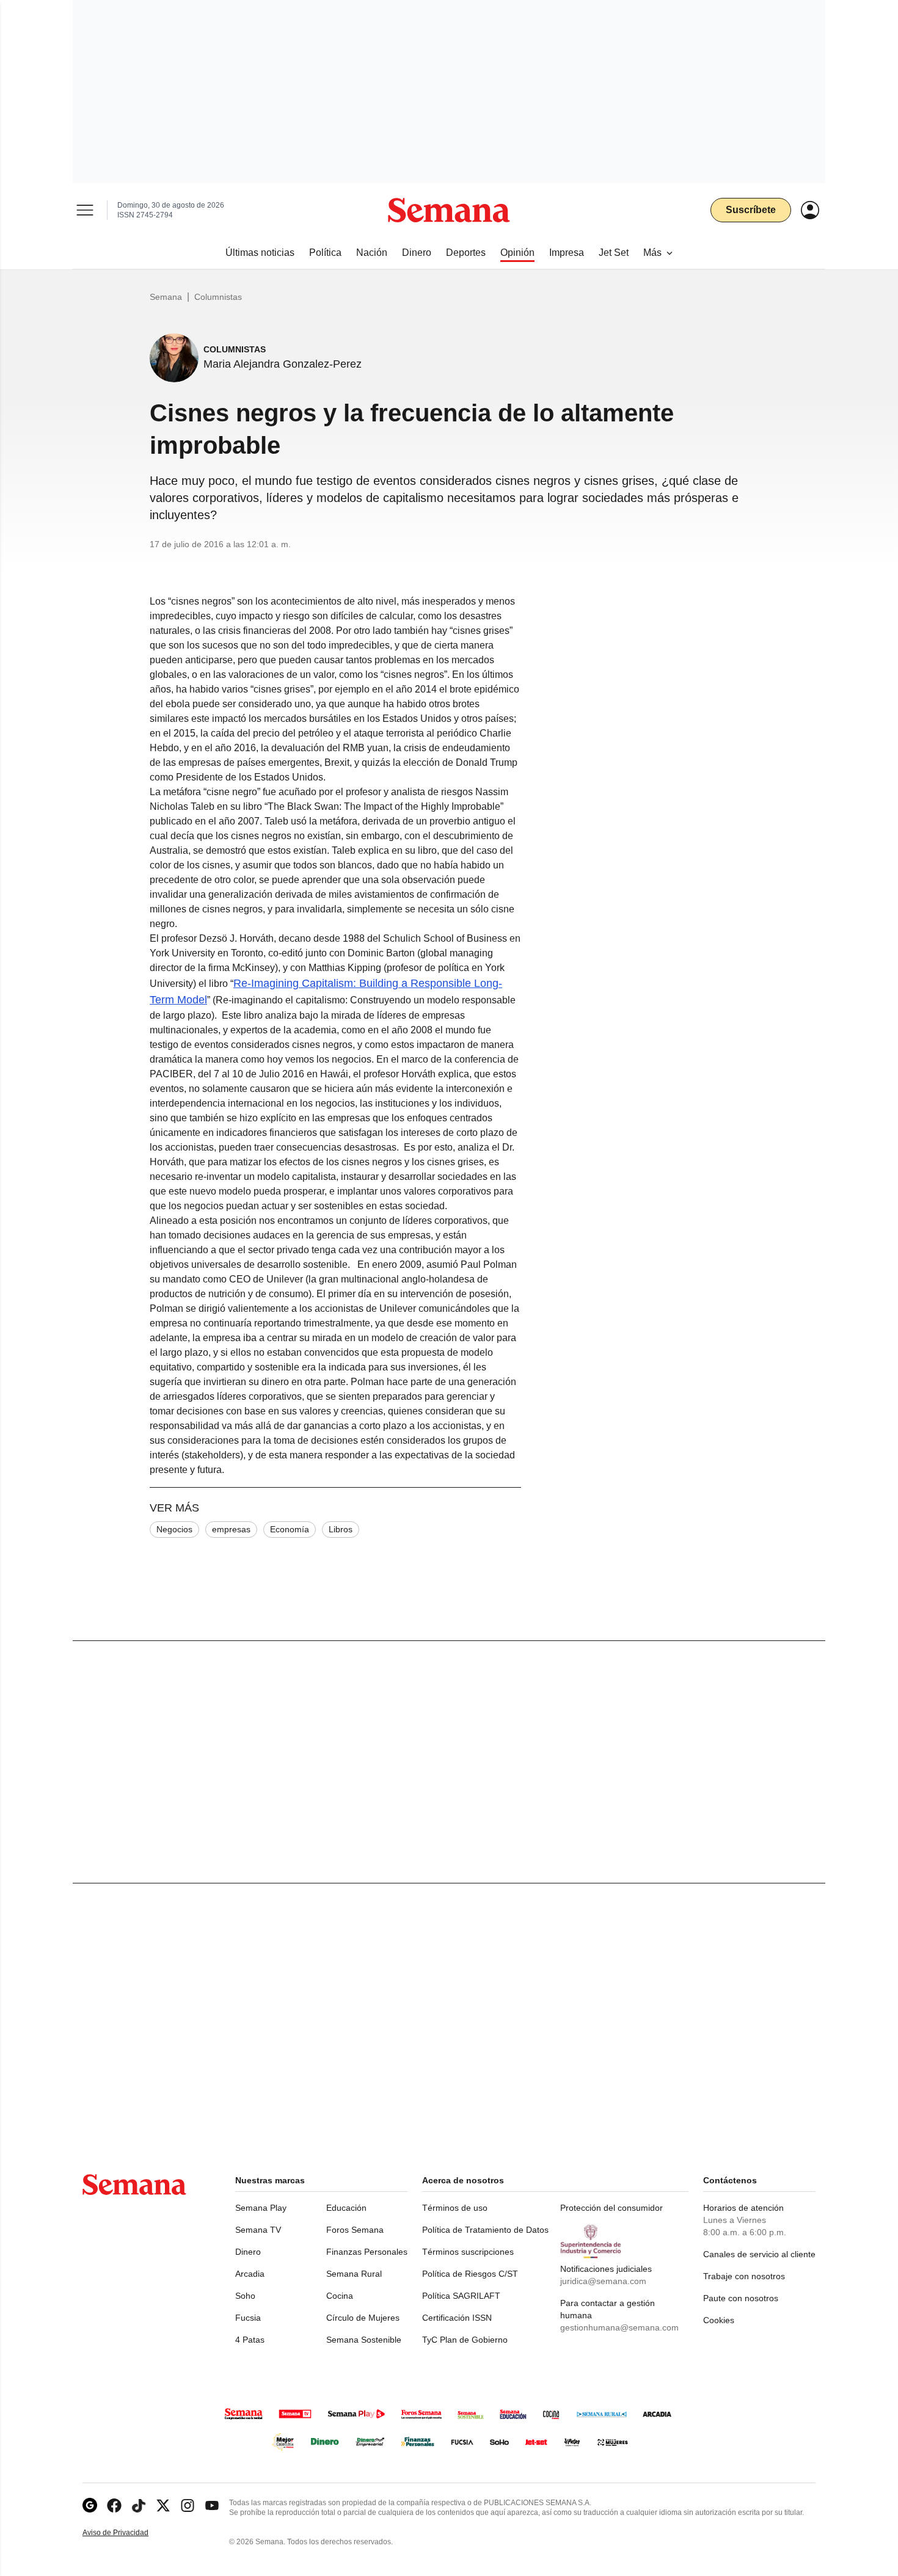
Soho (245, 2296)
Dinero (248, 2252)
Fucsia (248, 2318)
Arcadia (250, 2274)
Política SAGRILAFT (461, 2296)
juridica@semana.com (603, 2281)
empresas (231, 1529)
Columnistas (218, 297)
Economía (290, 1529)
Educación (346, 2208)
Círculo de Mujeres (363, 2318)
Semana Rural (354, 2274)
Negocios (174, 1529)
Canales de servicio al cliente (759, 2254)
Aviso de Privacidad (128, 2533)
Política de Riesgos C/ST (470, 2274)
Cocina (340, 2296)
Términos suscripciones (468, 2252)
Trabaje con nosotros (744, 2276)
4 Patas (250, 2340)
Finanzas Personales (367, 2252)
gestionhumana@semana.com (619, 2327)
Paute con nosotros (741, 2298)
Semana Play (261, 2208)
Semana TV (258, 2230)
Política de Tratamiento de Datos (485, 2230)
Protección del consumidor (611, 2208)
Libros (341, 1529)
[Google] (90, 2505)
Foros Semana (355, 2230)
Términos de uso (455, 2208)
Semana (166, 297)
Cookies (719, 2320)
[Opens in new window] (114, 2505)
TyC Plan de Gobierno (465, 2340)
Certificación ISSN (457, 2318)
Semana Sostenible (364, 2340)
